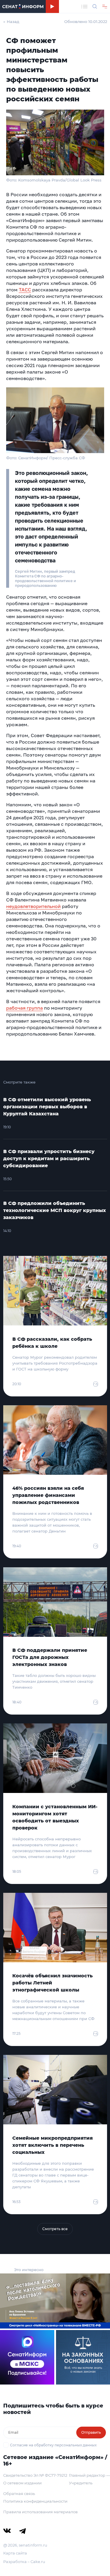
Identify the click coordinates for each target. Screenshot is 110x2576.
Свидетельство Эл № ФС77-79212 (35, 2475)
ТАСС (25, 290)
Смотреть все (55, 2229)
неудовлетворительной (33, 906)
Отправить (91, 2432)
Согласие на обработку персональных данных (53, 2445)
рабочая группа (24, 1008)
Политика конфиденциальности (35, 2501)
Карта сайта (15, 2553)
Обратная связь (19, 2494)
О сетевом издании (22, 2483)
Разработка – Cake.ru (24, 2562)
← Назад (11, 22)
